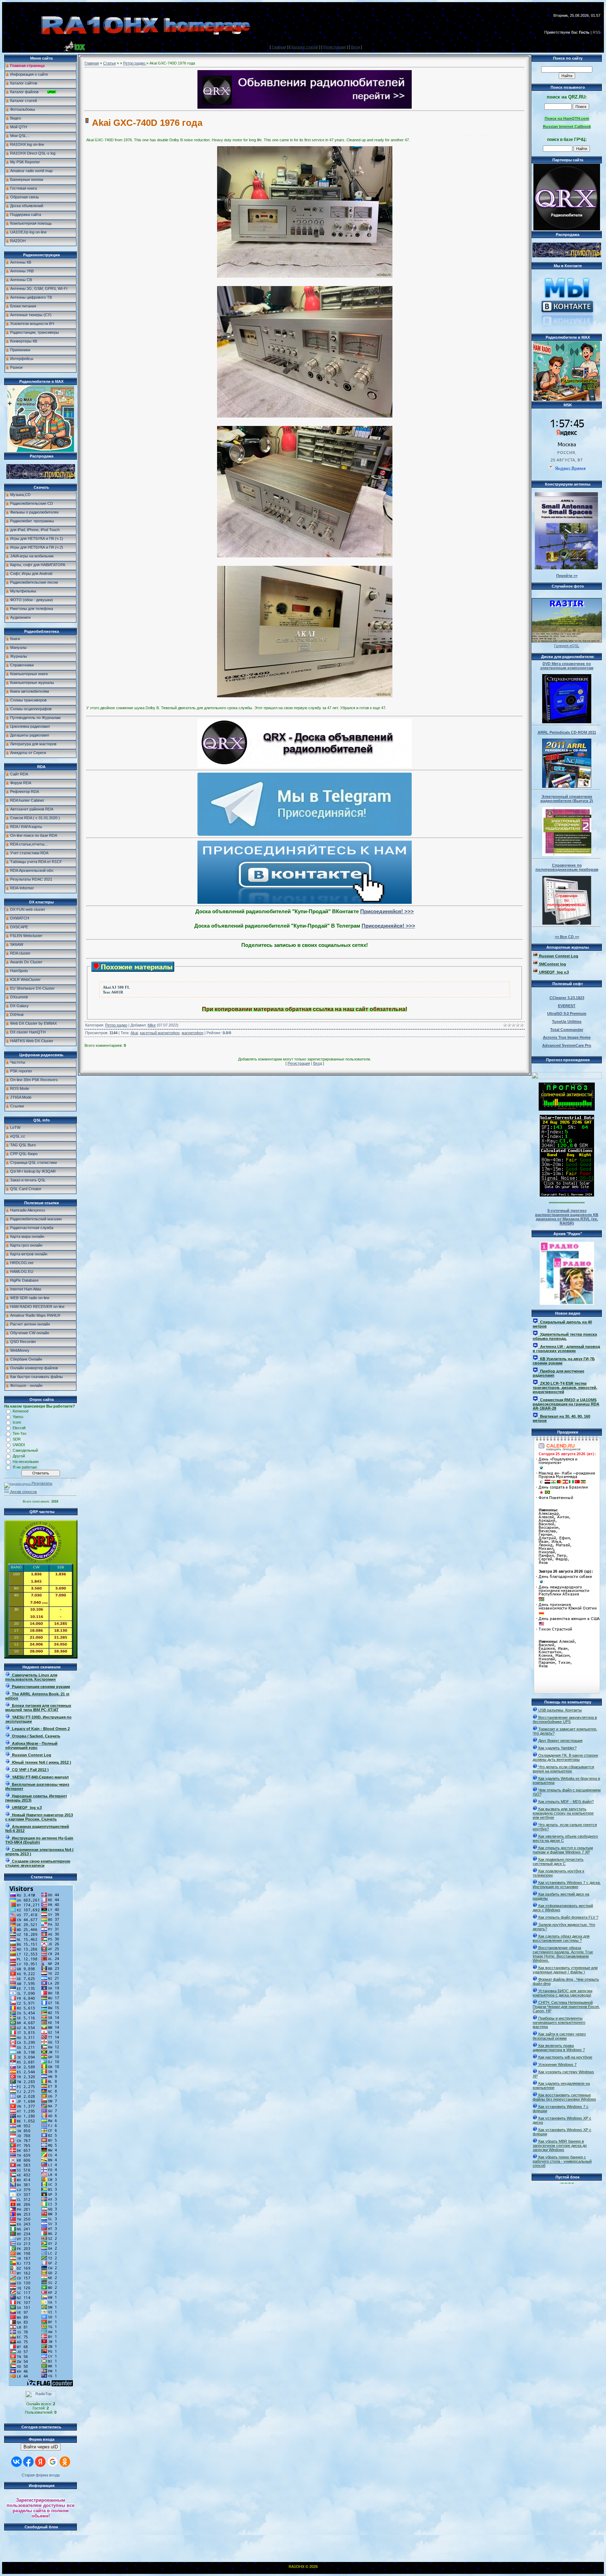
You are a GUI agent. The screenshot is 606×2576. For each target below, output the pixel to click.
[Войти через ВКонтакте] (16, 2462)
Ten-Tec (20, 1433)
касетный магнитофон (160, 1033)
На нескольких (26, 1462)
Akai (134, 1033)
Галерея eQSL (567, 646)
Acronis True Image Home (567, 1037)
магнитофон (193, 1033)
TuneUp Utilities (567, 1022)
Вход (355, 47)
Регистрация (335, 47)
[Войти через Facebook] (28, 2462)
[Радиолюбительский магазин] (41, 477)
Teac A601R (113, 992)
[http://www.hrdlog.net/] (567, 1074)
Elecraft (19, 1428)
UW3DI (19, 1445)
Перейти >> (567, 576)
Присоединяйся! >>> (387, 911)
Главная (279, 47)
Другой (19, 1456)
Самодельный (25, 1450)
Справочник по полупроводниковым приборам (567, 867)
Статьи (109, 63)
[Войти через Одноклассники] (65, 2462)
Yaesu (18, 1417)
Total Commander (567, 1030)
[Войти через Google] (53, 2462)
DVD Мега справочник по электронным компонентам (567, 666)
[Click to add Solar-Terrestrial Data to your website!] (567, 1195)
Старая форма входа (41, 2475)
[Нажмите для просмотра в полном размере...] (305, 276)
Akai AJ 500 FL (116, 987)
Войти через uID (41, 2447)
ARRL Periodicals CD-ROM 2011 (567, 732)
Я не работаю (25, 1467)
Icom (17, 1422)
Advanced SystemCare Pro (567, 1045)
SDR (17, 1439)
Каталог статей (305, 47)
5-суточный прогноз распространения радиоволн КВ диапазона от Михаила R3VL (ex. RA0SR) (567, 1217)
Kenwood (21, 1411)
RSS (597, 32)
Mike (152, 1025)
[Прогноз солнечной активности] (567, 1109)
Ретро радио (135, 63)
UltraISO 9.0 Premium (567, 1014)
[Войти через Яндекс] (40, 2462)
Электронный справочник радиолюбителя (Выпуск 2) (567, 799)
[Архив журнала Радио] (567, 1272)
